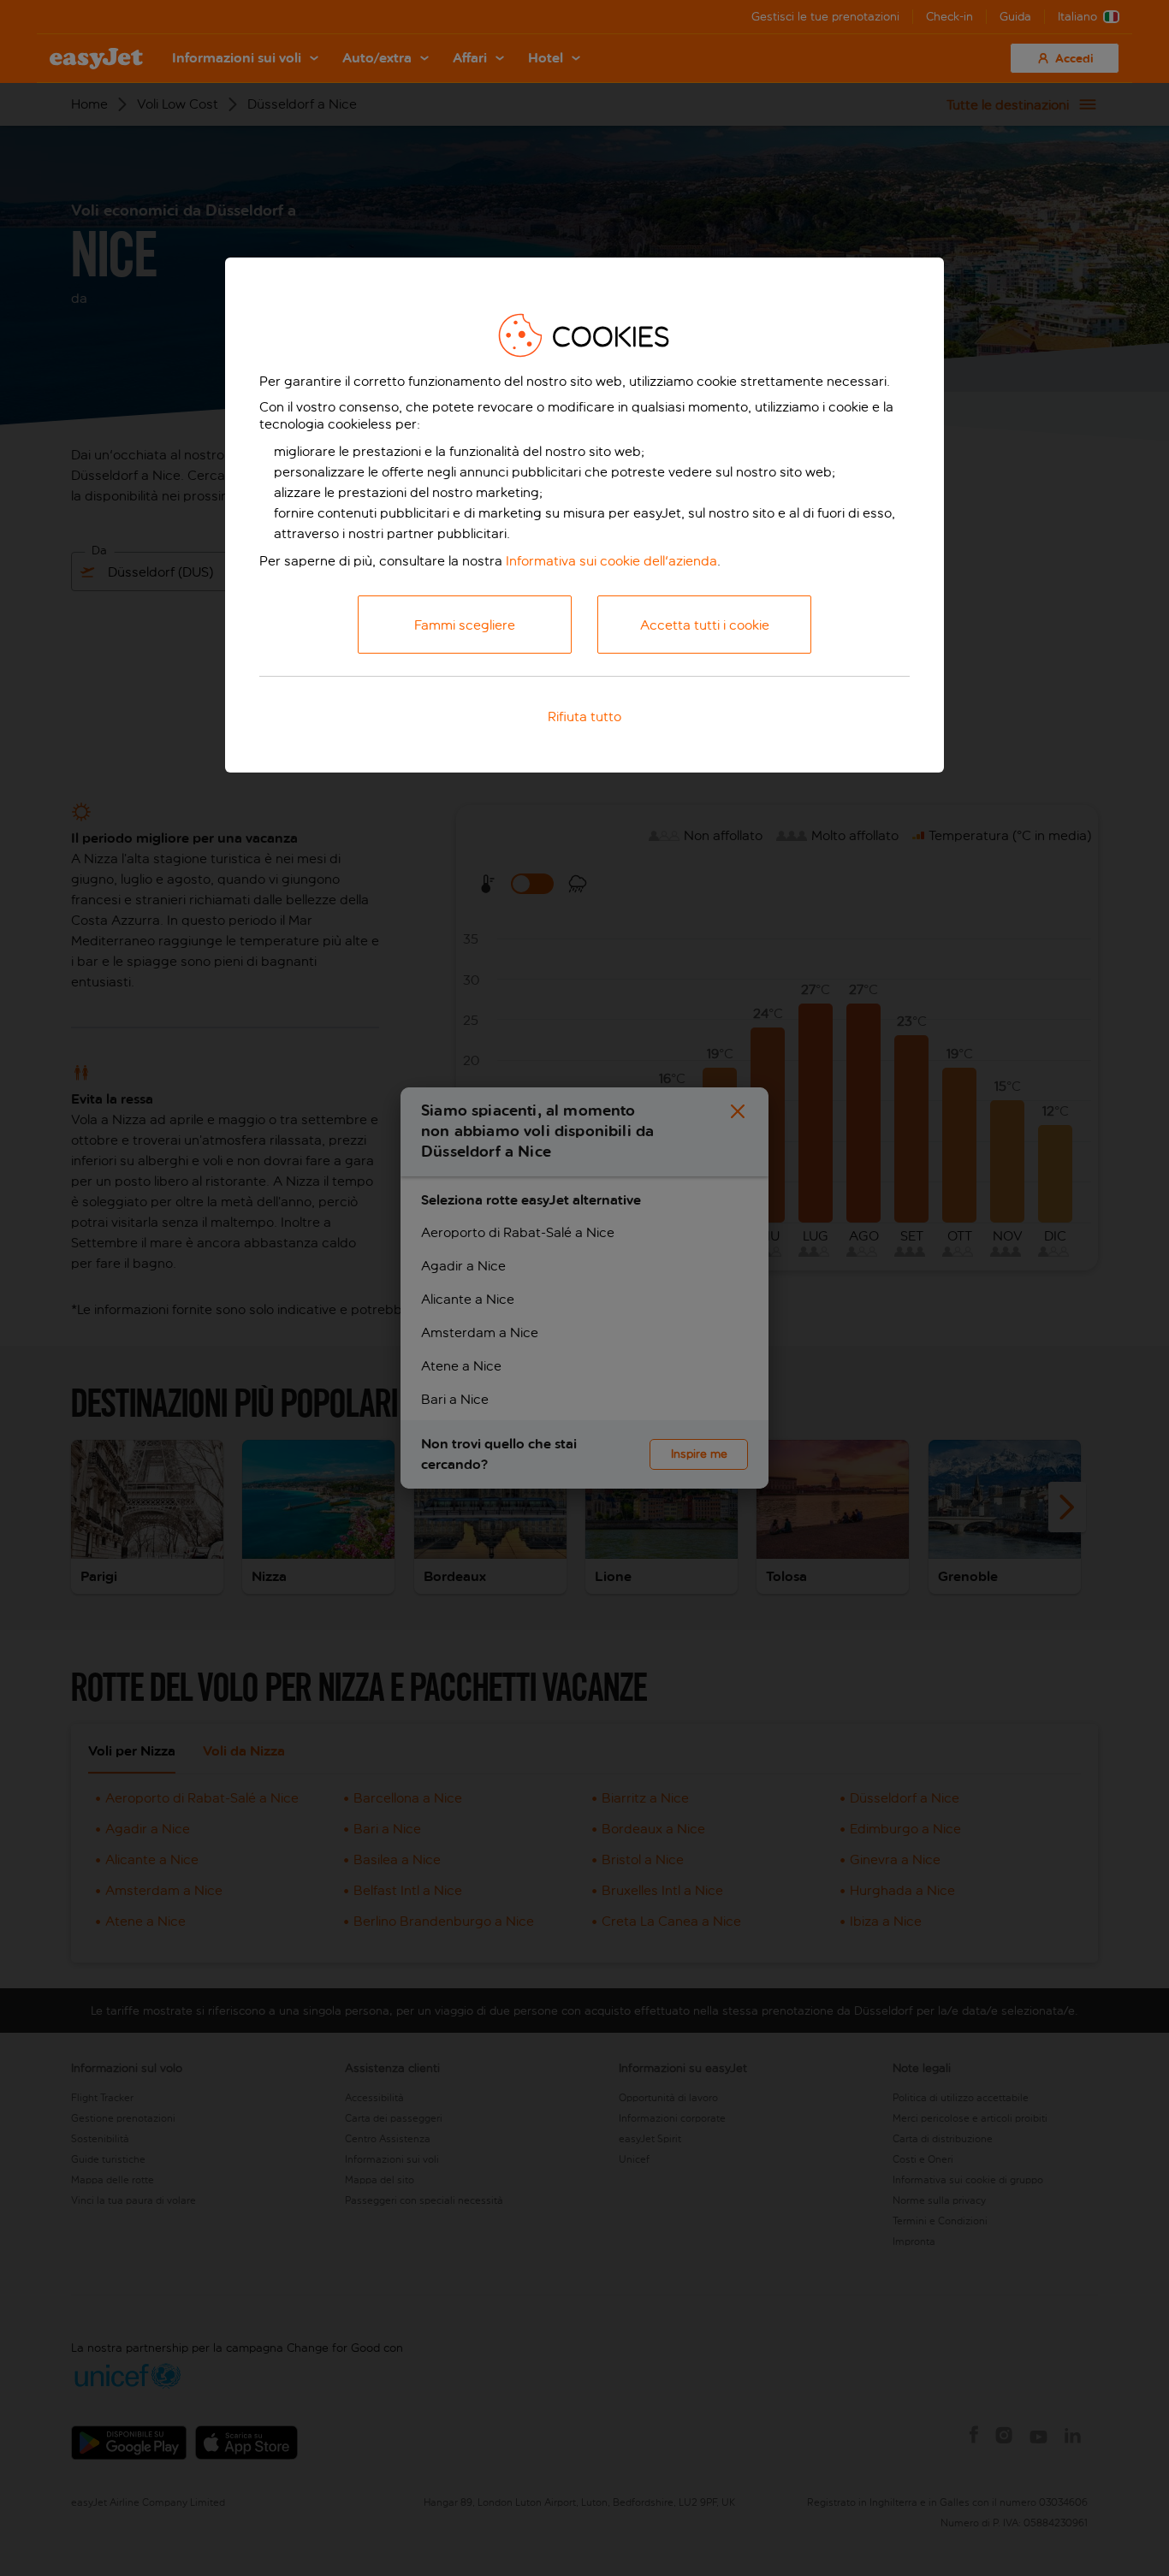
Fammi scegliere (465, 625)
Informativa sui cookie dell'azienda (611, 561)
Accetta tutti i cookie (705, 625)
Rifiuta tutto (584, 717)
